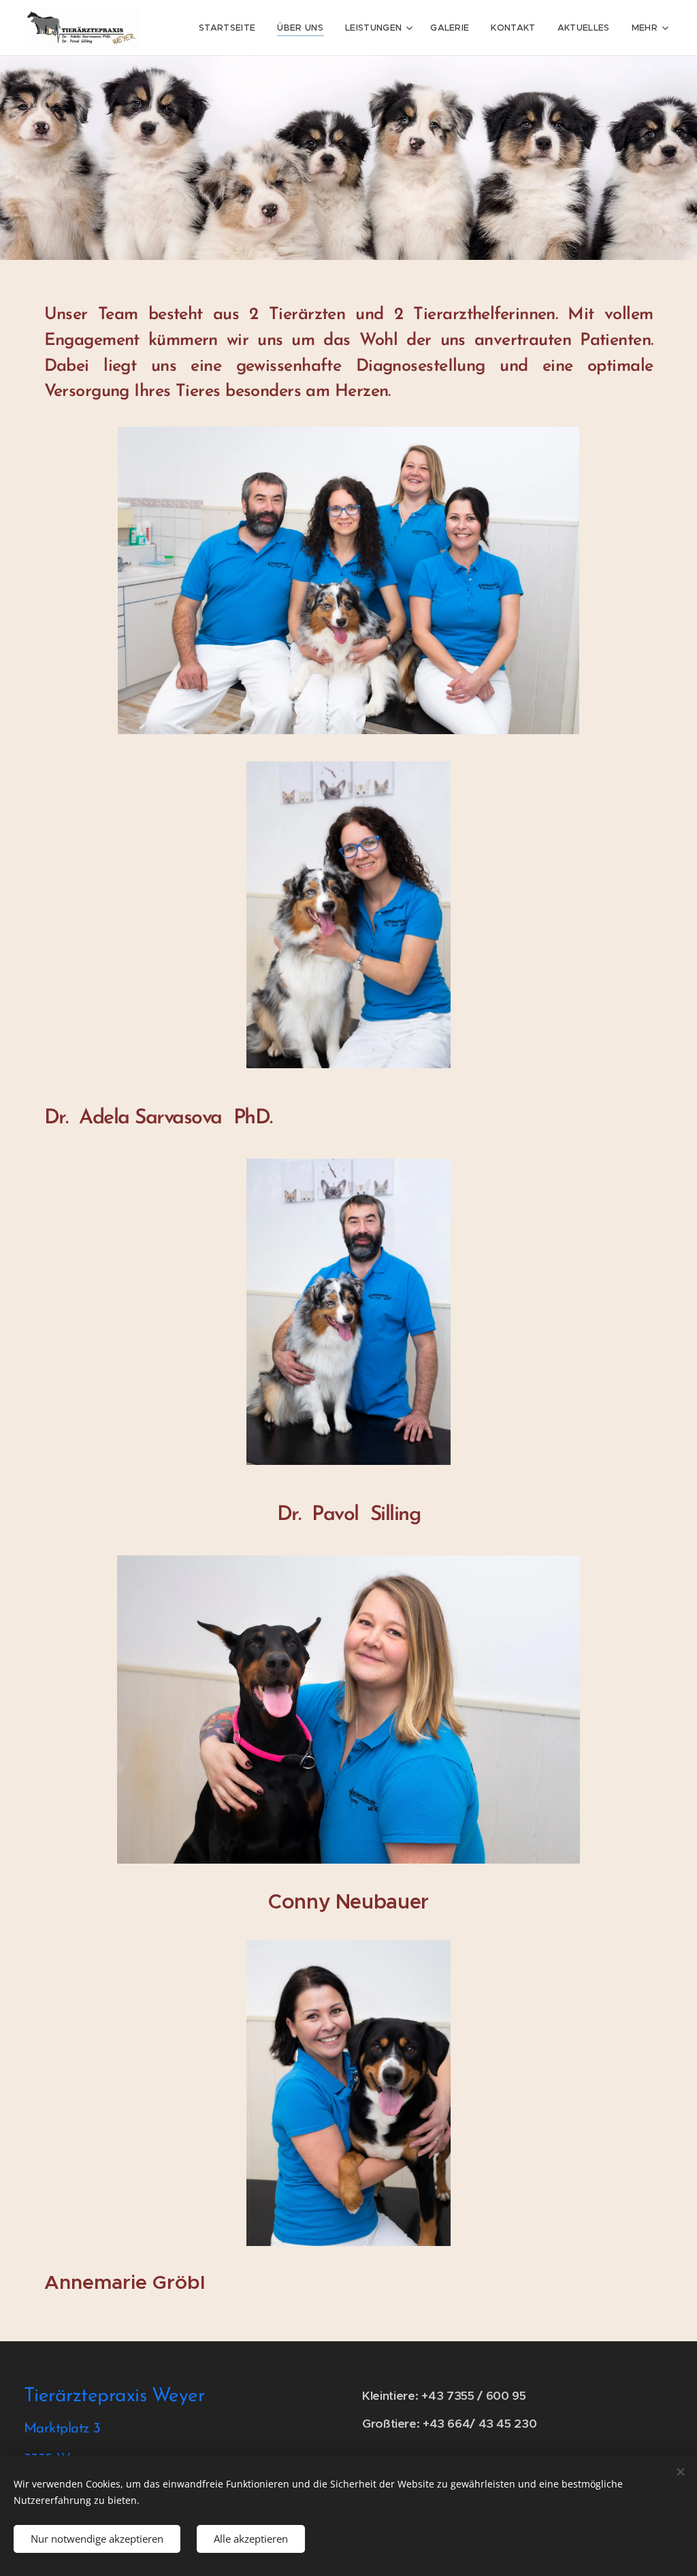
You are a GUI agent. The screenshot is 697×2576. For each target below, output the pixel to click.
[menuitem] (231, 28)
